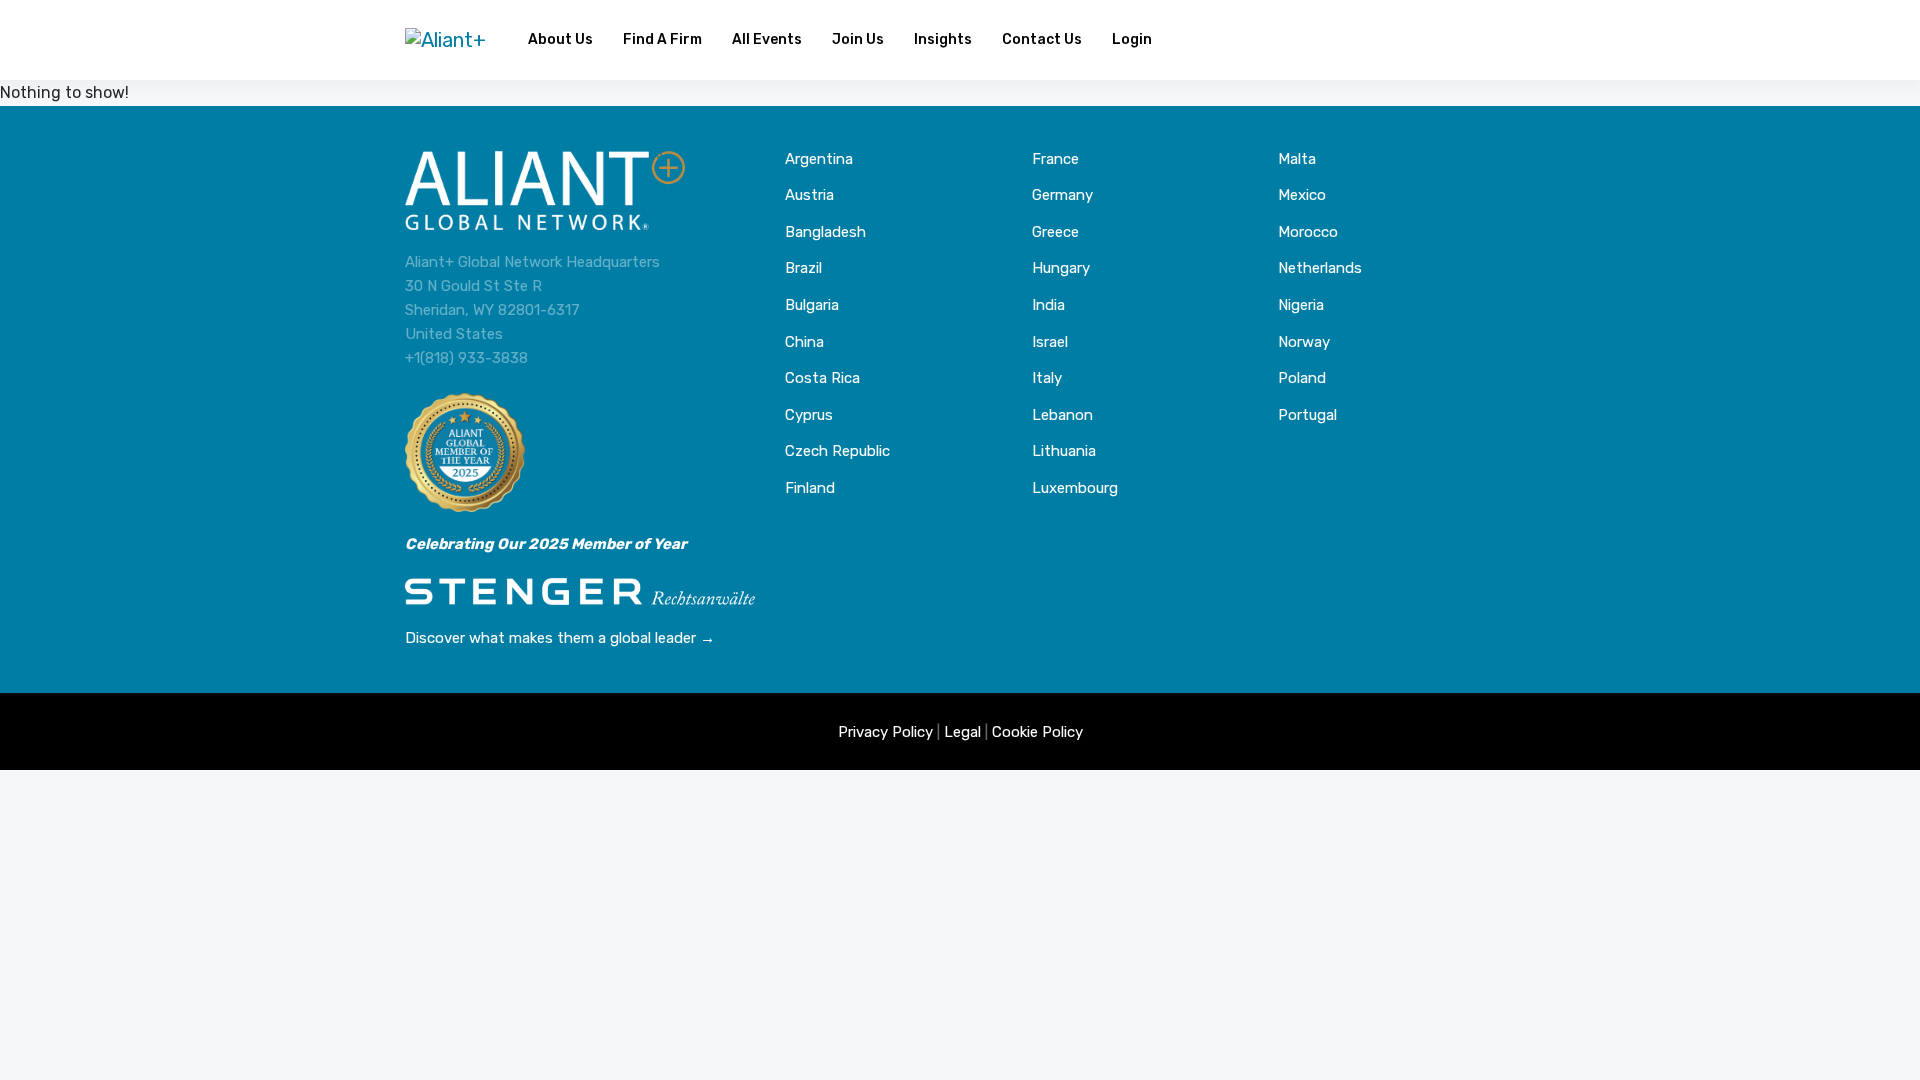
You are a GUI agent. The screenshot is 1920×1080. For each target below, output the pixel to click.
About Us (560, 39)
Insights (943, 39)
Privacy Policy (885, 732)
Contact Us (1042, 39)
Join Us (858, 39)
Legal (962, 732)
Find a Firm (662, 39)
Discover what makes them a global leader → (560, 638)
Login (1132, 39)
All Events (767, 39)
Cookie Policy (1037, 732)
